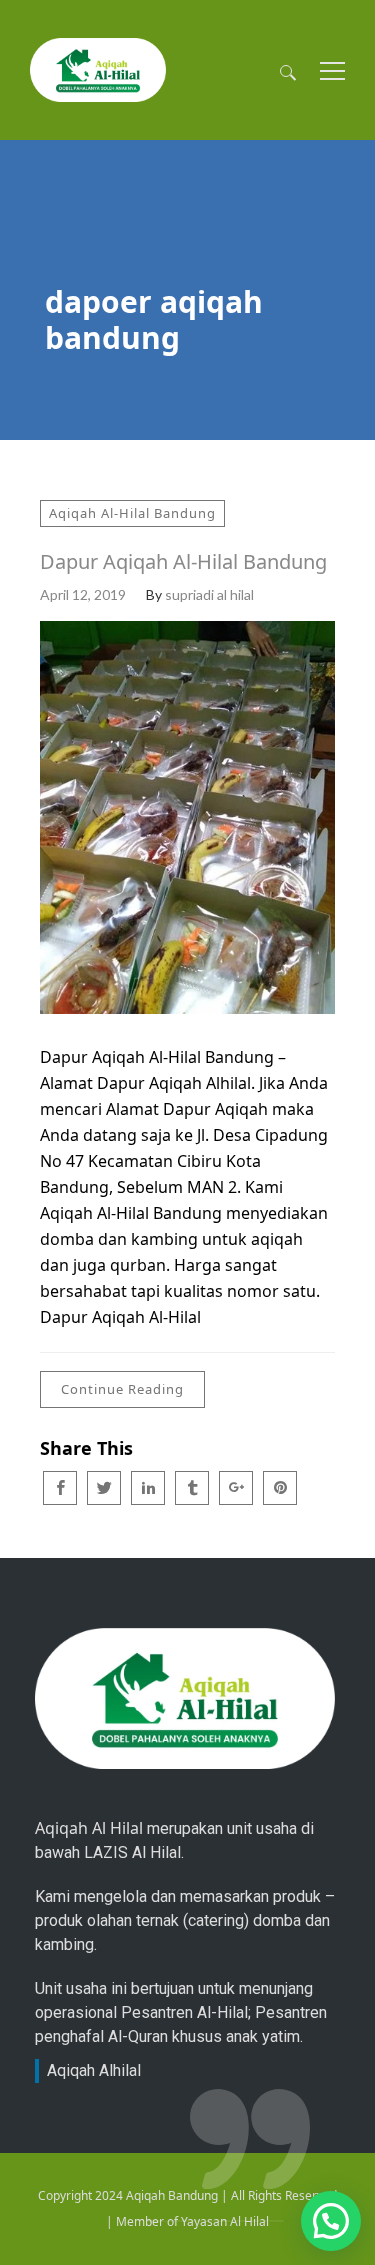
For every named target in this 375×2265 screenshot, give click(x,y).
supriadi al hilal (209, 594)
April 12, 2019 (83, 594)
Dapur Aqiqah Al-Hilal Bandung (183, 561)
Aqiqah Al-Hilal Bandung (132, 513)
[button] (331, 2221)
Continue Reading (122, 1389)
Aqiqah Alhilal (94, 2070)
